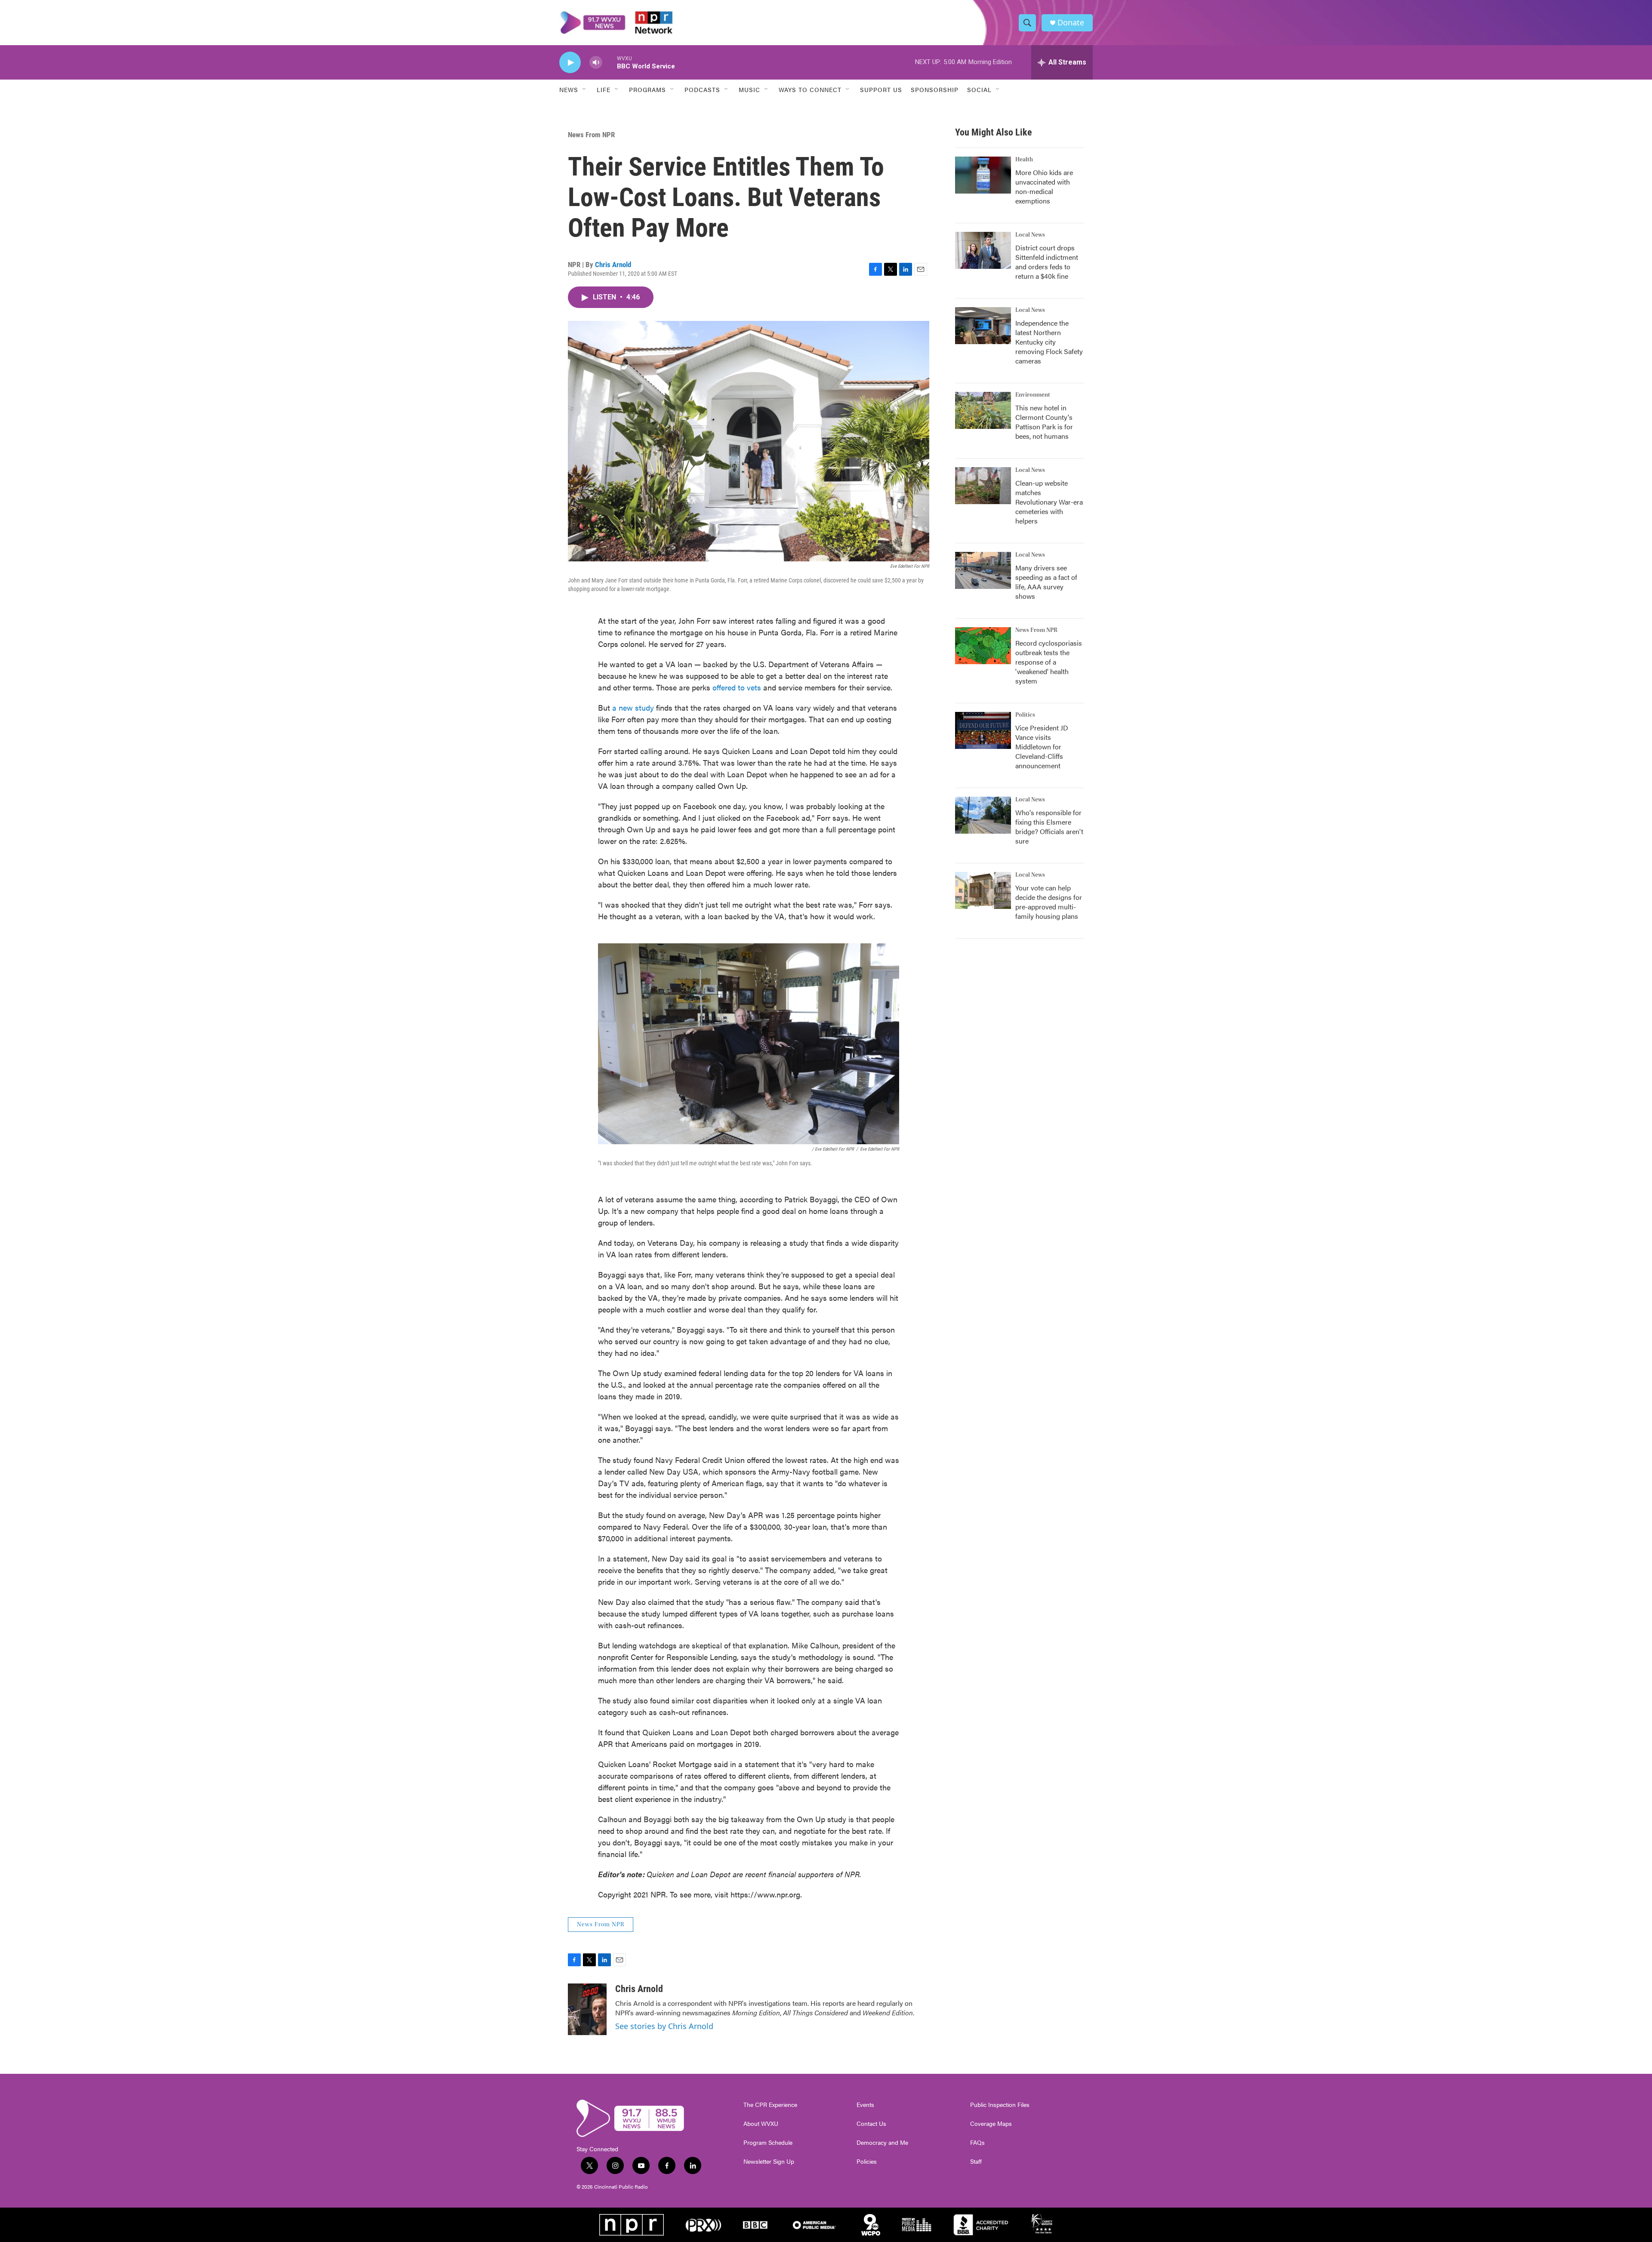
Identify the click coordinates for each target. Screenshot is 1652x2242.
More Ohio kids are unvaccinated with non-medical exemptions (1044, 186)
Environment (1033, 395)
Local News (1030, 235)
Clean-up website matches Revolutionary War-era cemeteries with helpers (1049, 502)
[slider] (610, 62)
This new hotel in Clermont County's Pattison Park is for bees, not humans (1044, 422)
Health (1024, 160)
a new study (633, 707)
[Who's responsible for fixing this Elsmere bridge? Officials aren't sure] (983, 815)
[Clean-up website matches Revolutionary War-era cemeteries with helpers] (983, 486)
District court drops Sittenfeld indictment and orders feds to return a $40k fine (1047, 262)
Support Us (881, 89)
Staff (976, 2162)
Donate (1071, 23)
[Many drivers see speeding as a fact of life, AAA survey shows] (983, 570)
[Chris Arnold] (587, 2009)
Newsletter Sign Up (769, 2162)
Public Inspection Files (1000, 2105)
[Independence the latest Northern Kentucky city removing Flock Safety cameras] (983, 326)
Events (865, 2105)
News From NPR (591, 135)
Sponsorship (935, 89)
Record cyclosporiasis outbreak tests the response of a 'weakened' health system (1049, 662)
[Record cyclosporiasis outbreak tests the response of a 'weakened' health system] (983, 646)
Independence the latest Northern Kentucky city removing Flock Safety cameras (1049, 342)
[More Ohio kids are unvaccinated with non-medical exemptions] (983, 175)
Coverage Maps (991, 2124)
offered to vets (737, 687)
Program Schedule (768, 2143)
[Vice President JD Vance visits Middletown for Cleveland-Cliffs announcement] (983, 730)
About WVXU (761, 2124)
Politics (1025, 715)
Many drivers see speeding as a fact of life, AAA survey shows (1046, 582)
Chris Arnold (613, 265)
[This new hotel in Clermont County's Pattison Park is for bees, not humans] (983, 410)
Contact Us (871, 2124)
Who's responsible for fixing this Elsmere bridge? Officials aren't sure (1049, 827)
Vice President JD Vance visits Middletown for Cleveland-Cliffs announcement (1042, 747)
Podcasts (702, 89)
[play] (570, 63)
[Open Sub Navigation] (585, 89)
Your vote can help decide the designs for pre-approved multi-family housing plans (1049, 902)
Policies (867, 2162)
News (569, 89)
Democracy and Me (882, 2143)
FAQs (977, 2143)
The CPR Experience (770, 2105)
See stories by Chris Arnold (664, 2026)
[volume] (596, 63)
